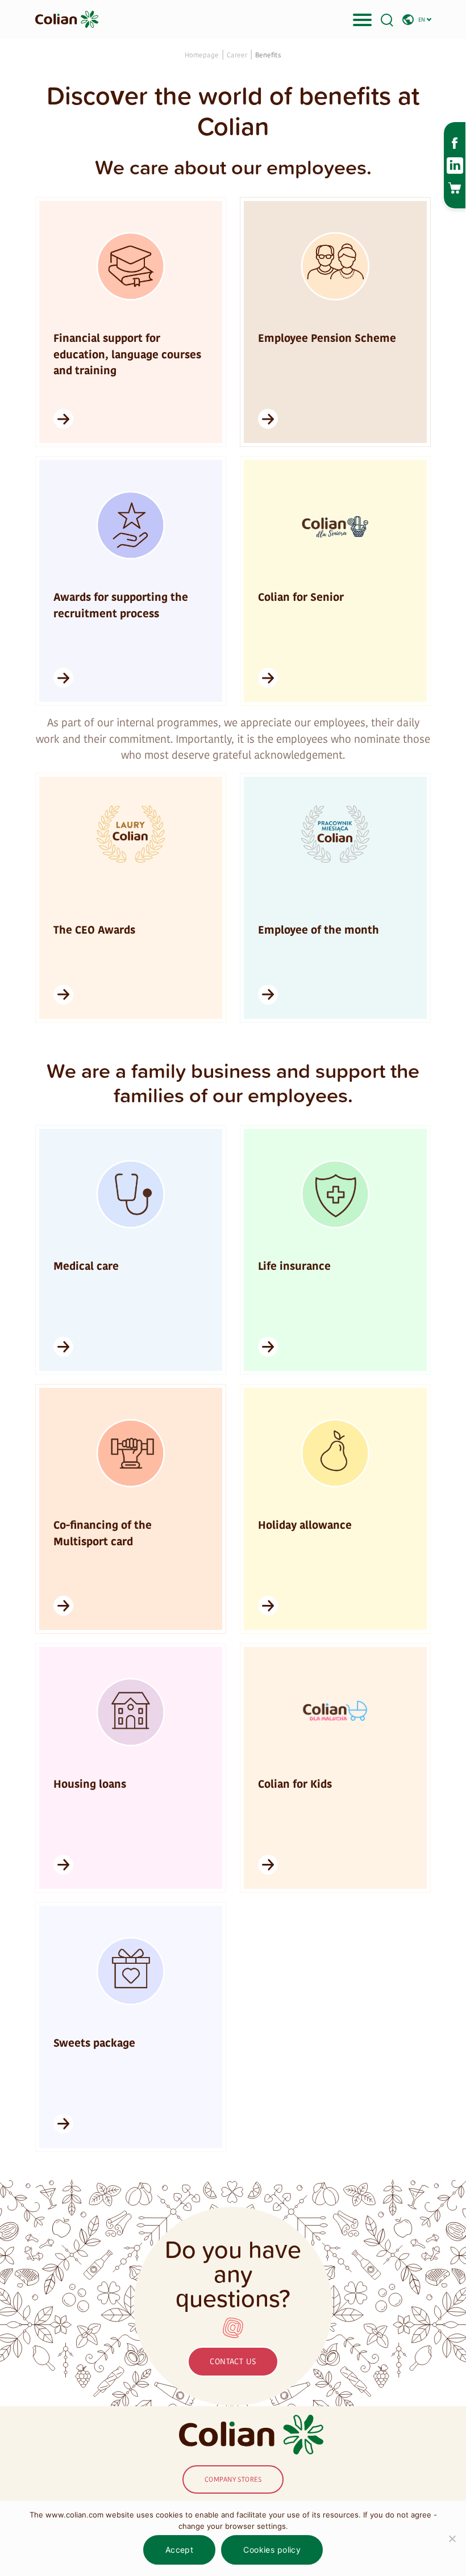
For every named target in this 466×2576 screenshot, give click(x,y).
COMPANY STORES (233, 2479)
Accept (180, 2550)
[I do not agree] (452, 2539)
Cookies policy (272, 2550)
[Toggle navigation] (362, 19)
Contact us (233, 2362)
